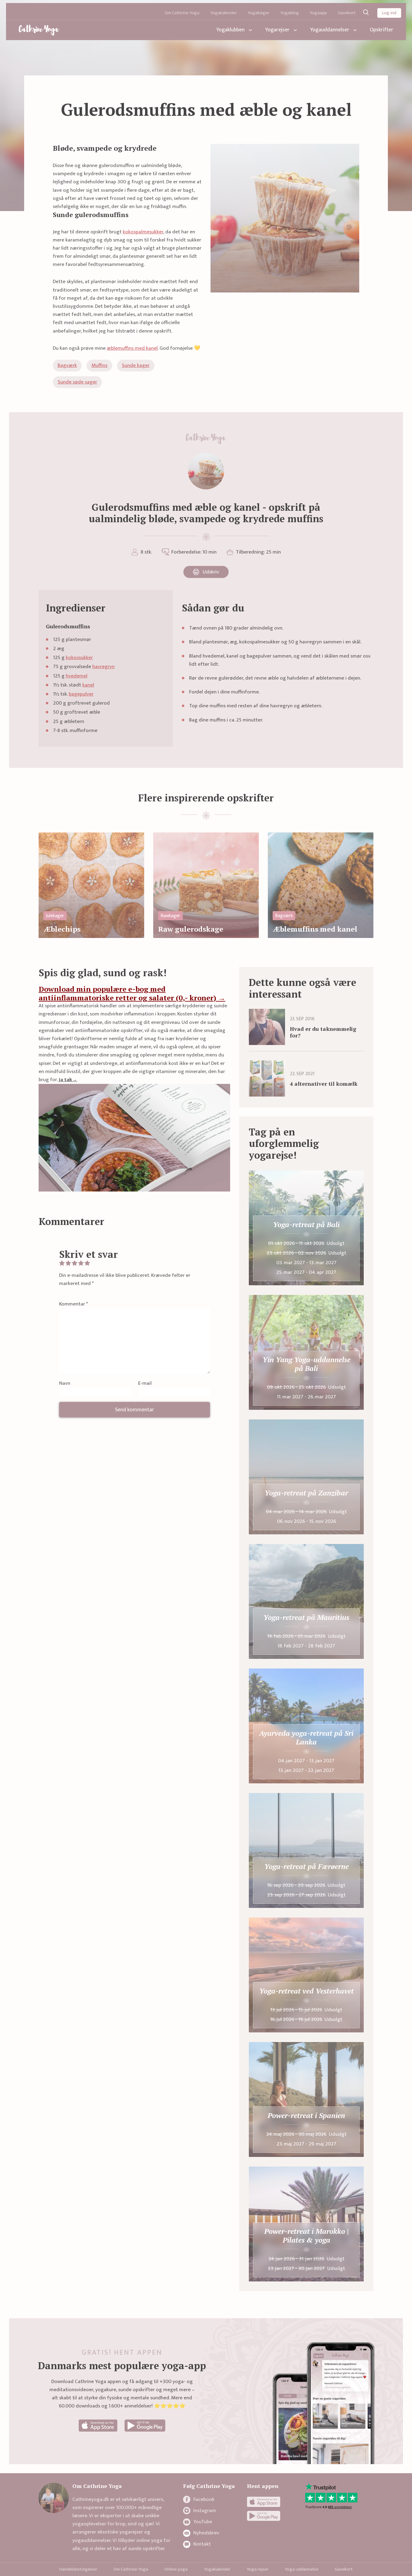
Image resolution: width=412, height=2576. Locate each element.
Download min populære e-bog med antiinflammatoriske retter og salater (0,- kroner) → (132, 993)
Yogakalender (223, 13)
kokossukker (79, 658)
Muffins (99, 365)
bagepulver (81, 694)
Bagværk (67, 365)
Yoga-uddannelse (302, 2569)
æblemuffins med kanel (132, 348)
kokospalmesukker (143, 232)
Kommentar (74, 1304)
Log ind (389, 13)
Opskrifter (382, 30)
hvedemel (77, 676)
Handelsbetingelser (78, 2569)
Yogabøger (258, 13)
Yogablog (290, 13)
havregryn (103, 667)
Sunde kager (136, 365)
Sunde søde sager (77, 382)
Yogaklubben (230, 30)
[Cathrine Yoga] (39, 30)
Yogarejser (277, 30)
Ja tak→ (68, 1080)
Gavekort (347, 13)
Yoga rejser (258, 2569)
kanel (88, 685)
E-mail (145, 1383)
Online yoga (176, 2569)
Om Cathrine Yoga (182, 13)
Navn (65, 1383)
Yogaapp (318, 13)
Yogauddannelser (330, 30)
